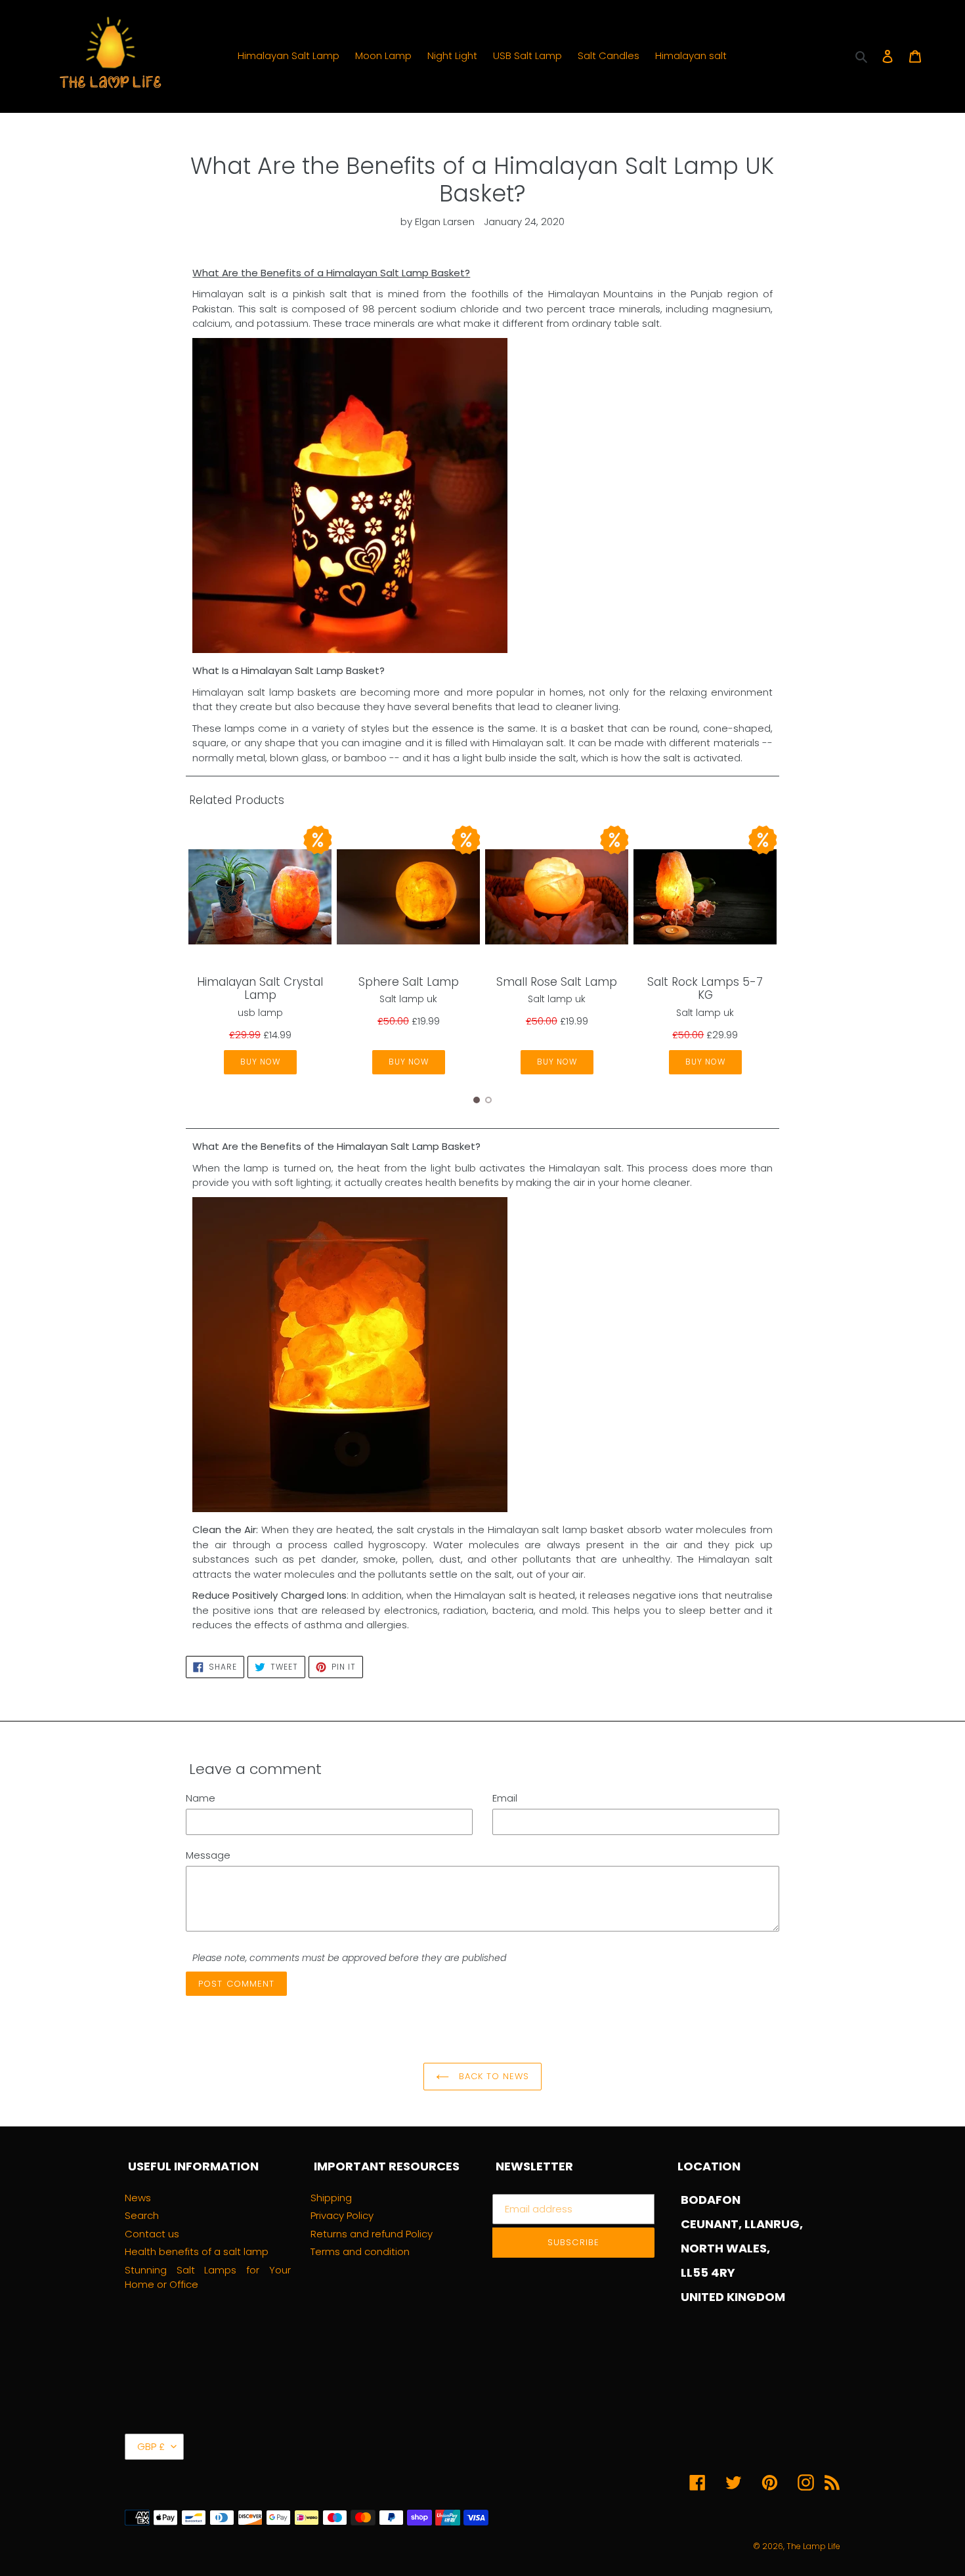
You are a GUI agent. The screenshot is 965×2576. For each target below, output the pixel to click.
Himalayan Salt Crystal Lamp (260, 988)
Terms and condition (360, 2251)
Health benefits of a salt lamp (197, 2251)
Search (142, 2215)
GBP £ (151, 2446)
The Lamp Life (813, 2546)
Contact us (152, 2234)
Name (201, 1798)
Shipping (331, 2198)
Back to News (493, 2076)
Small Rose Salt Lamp (557, 982)
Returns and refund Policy (372, 2234)
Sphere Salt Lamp (409, 982)
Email (505, 1798)
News (138, 2198)
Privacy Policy (342, 2215)
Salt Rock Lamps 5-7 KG (705, 988)
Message (208, 1855)
